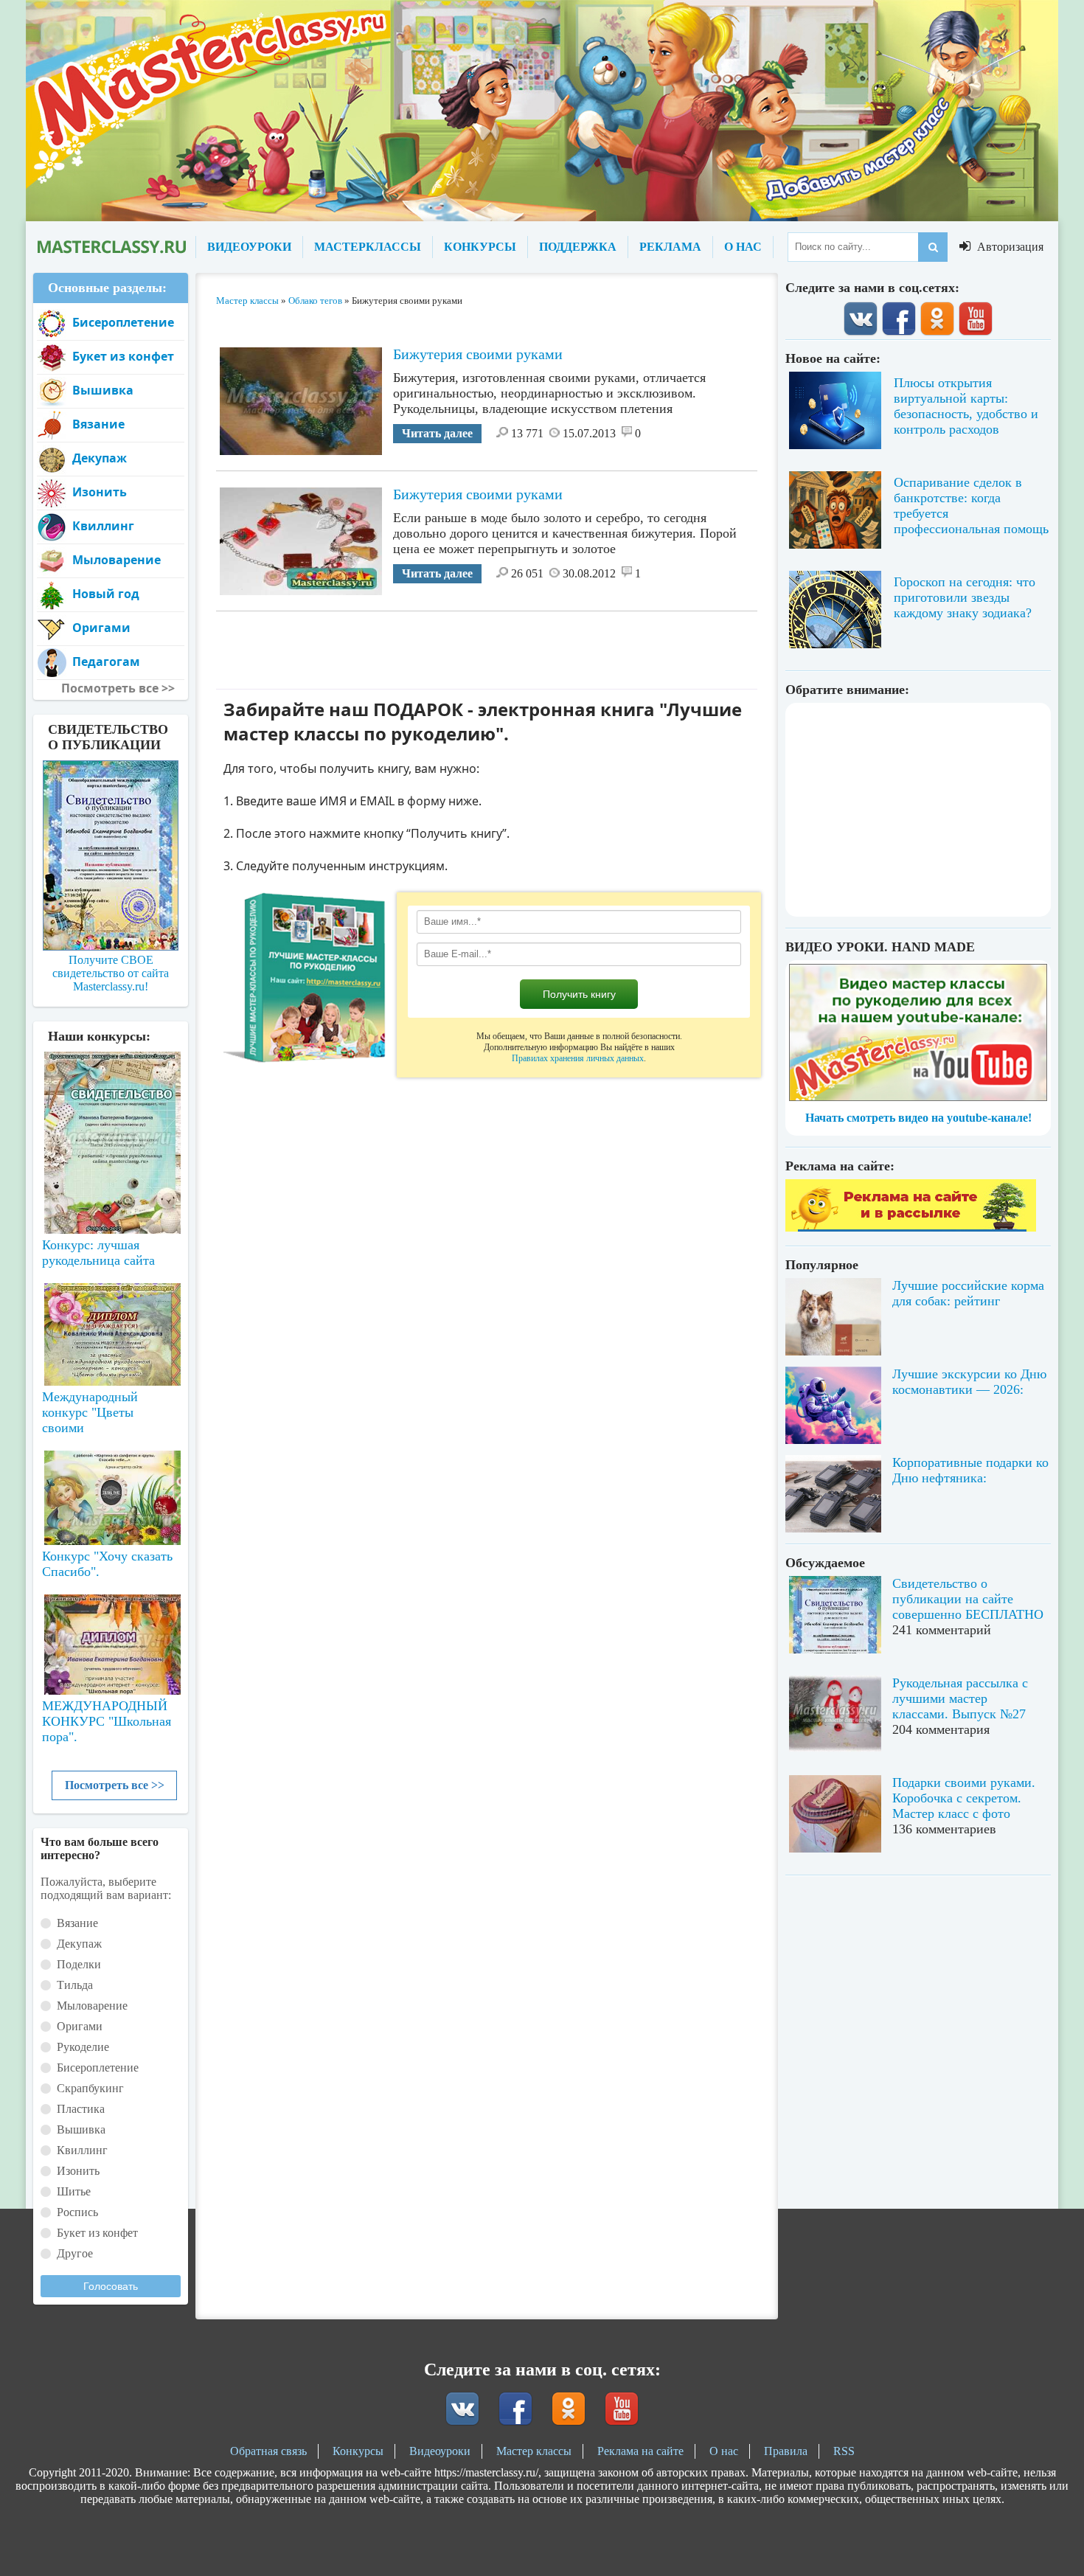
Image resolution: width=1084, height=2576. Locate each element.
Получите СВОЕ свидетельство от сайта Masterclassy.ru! (111, 973)
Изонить (100, 492)
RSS (844, 2451)
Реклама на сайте (640, 2451)
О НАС (743, 247)
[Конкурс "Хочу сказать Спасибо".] (111, 1495)
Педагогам (106, 662)
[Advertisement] (487, 645)
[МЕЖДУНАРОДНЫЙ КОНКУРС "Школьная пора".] (111, 1639)
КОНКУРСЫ (480, 247)
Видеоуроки (440, 2451)
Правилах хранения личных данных (578, 1058)
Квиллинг (103, 526)
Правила (786, 2451)
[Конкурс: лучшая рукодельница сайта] (111, 1096)
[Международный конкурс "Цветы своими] (111, 1327)
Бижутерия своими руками (478, 354)
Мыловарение (117, 560)
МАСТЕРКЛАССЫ (368, 247)
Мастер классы (534, 2451)
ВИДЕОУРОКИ (249, 247)
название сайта (111, 247)
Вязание (98, 424)
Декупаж (100, 458)
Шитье (74, 2191)
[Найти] (933, 247)
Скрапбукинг (90, 2088)
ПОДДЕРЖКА (578, 247)
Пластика (81, 2109)
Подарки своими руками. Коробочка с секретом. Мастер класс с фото (964, 1798)
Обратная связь (268, 2451)
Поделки (79, 1964)
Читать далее (437, 433)
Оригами (101, 628)
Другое (75, 2253)
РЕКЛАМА (670, 247)
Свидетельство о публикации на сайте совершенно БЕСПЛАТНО (968, 1599)
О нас (724, 2451)
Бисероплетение (123, 322)
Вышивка (103, 390)
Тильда (75, 1985)
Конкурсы (358, 2451)
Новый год (106, 594)
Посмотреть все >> (115, 1785)
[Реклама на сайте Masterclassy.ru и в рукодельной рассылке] (911, 1228)
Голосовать (111, 2286)
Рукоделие (83, 2047)
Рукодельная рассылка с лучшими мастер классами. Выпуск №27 (960, 1698)
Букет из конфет (123, 356)
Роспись (77, 2212)
